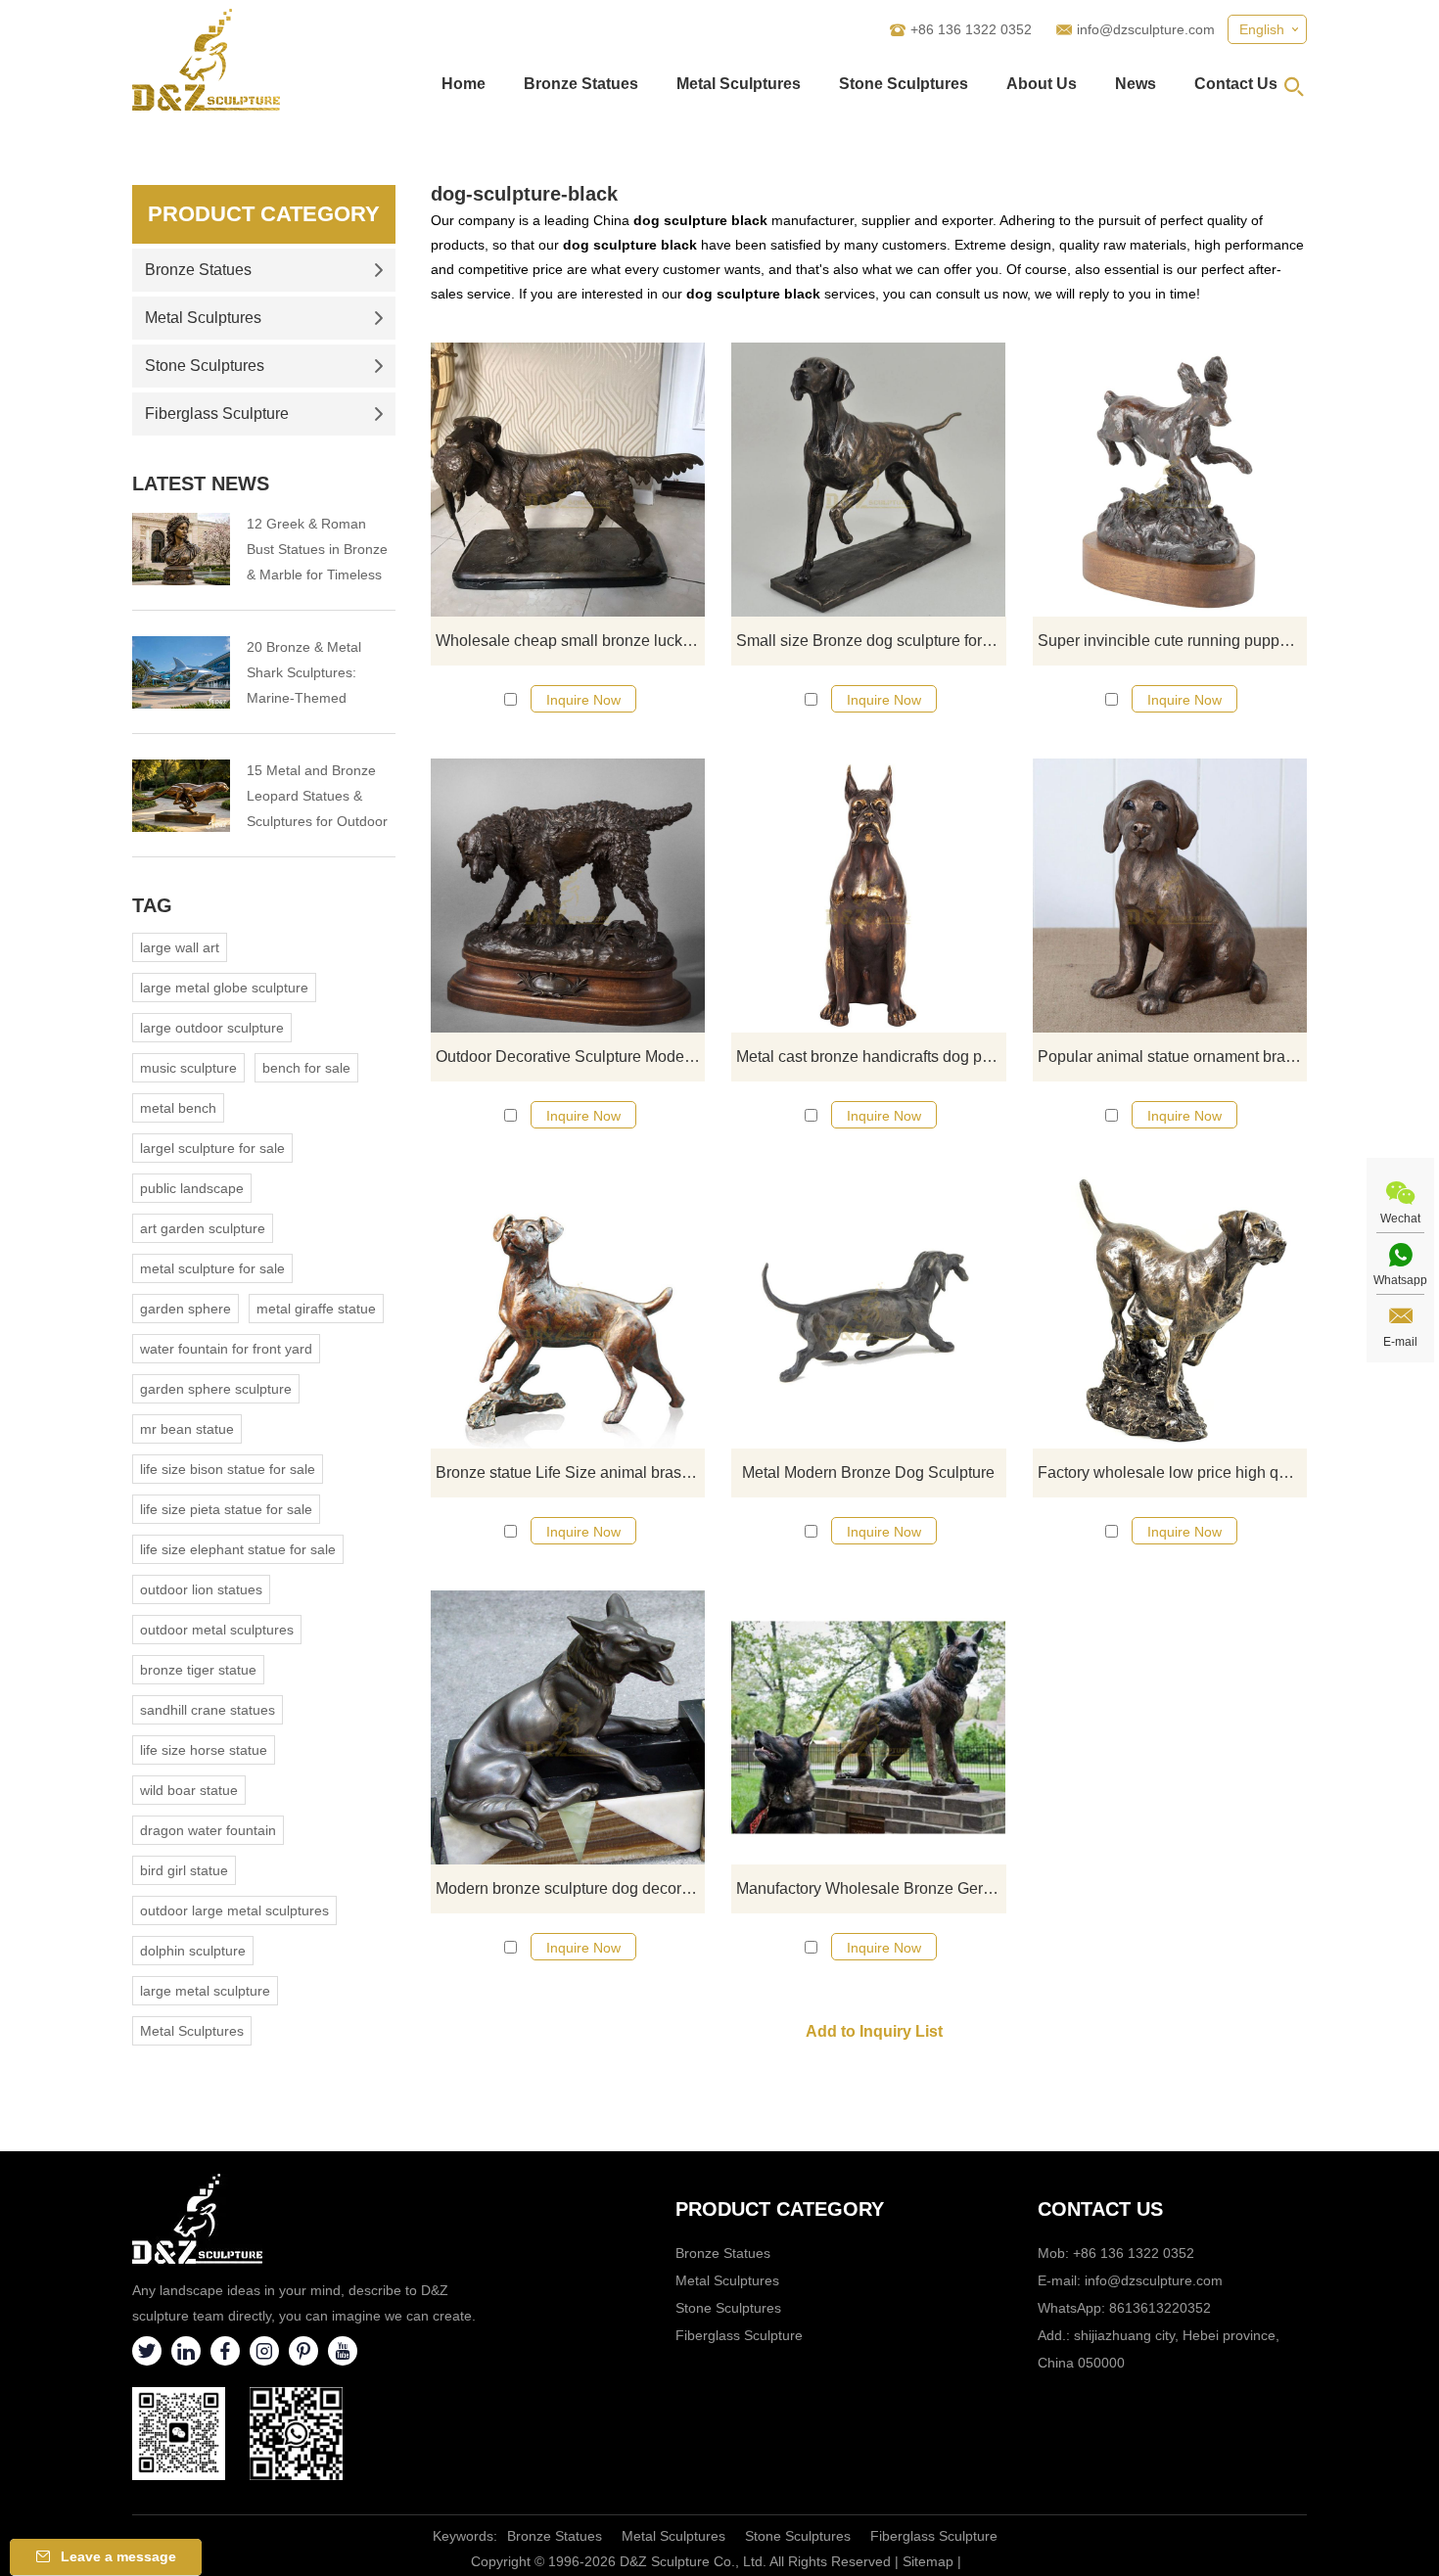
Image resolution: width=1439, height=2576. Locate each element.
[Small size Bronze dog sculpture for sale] (868, 480)
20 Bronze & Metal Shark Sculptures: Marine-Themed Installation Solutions (310, 675)
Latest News (201, 483)
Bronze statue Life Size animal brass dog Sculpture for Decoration (570, 1472)
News (1136, 84)
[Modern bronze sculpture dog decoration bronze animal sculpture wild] (568, 1727)
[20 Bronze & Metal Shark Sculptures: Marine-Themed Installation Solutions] (181, 672)
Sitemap (928, 2561)
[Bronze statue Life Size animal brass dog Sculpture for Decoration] (568, 1311)
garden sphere (186, 1309)
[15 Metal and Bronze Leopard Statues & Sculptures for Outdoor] (181, 796)
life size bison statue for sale (228, 1469)
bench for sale (306, 1068)
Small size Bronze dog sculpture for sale (871, 641)
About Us (1042, 84)
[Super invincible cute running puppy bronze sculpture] (1170, 480)
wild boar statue (189, 1790)
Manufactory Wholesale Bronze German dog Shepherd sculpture (871, 1888)
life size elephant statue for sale (238, 1549)
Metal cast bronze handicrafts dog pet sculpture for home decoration (871, 1057)
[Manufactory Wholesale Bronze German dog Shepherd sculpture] (868, 1727)
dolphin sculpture (193, 1951)
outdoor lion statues (201, 1589)
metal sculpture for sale (212, 1268)
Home (464, 84)
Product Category (264, 214)
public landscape (192, 1188)
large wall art (180, 947)
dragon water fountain (208, 1830)
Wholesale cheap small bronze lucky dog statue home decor (570, 641)
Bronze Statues (581, 84)
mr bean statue (187, 1429)
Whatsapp (1400, 1280)
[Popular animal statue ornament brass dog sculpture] (1170, 896)
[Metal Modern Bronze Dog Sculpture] (868, 1311)
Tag (152, 905)
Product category (780, 2209)
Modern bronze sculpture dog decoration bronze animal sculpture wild (570, 1888)
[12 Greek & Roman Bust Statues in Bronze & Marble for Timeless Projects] (181, 549)
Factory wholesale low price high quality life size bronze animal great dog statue (1172, 1472)
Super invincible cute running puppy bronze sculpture (1172, 641)
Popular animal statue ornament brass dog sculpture (1172, 1057)
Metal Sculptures (739, 84)
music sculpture (188, 1068)
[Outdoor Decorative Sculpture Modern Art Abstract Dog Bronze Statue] (568, 896)
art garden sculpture (203, 1228)
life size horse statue (204, 1750)
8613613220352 (1160, 2308)
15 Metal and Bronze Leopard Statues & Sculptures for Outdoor (317, 796)
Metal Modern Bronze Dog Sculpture (868, 1472)
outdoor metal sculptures (217, 1630)
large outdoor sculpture (212, 1028)
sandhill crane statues (208, 1710)
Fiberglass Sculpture (217, 414)
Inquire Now (583, 700)
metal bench (178, 1108)
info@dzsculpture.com (1146, 29)
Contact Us (1236, 84)
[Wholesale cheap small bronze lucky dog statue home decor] (568, 480)
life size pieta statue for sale (226, 1509)
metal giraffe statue (316, 1309)
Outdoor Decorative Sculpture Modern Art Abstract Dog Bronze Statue (570, 1057)
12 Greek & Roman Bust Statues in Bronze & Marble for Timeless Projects (317, 552)
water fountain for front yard (226, 1349)
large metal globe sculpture (224, 988)
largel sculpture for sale (212, 1148)
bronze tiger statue (198, 1670)
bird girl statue (184, 1870)
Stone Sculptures (904, 84)
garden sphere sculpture (216, 1389)
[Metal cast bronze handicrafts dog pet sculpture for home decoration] (868, 896)
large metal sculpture (205, 1991)
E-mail (1400, 1342)
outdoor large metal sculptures (234, 1910)
